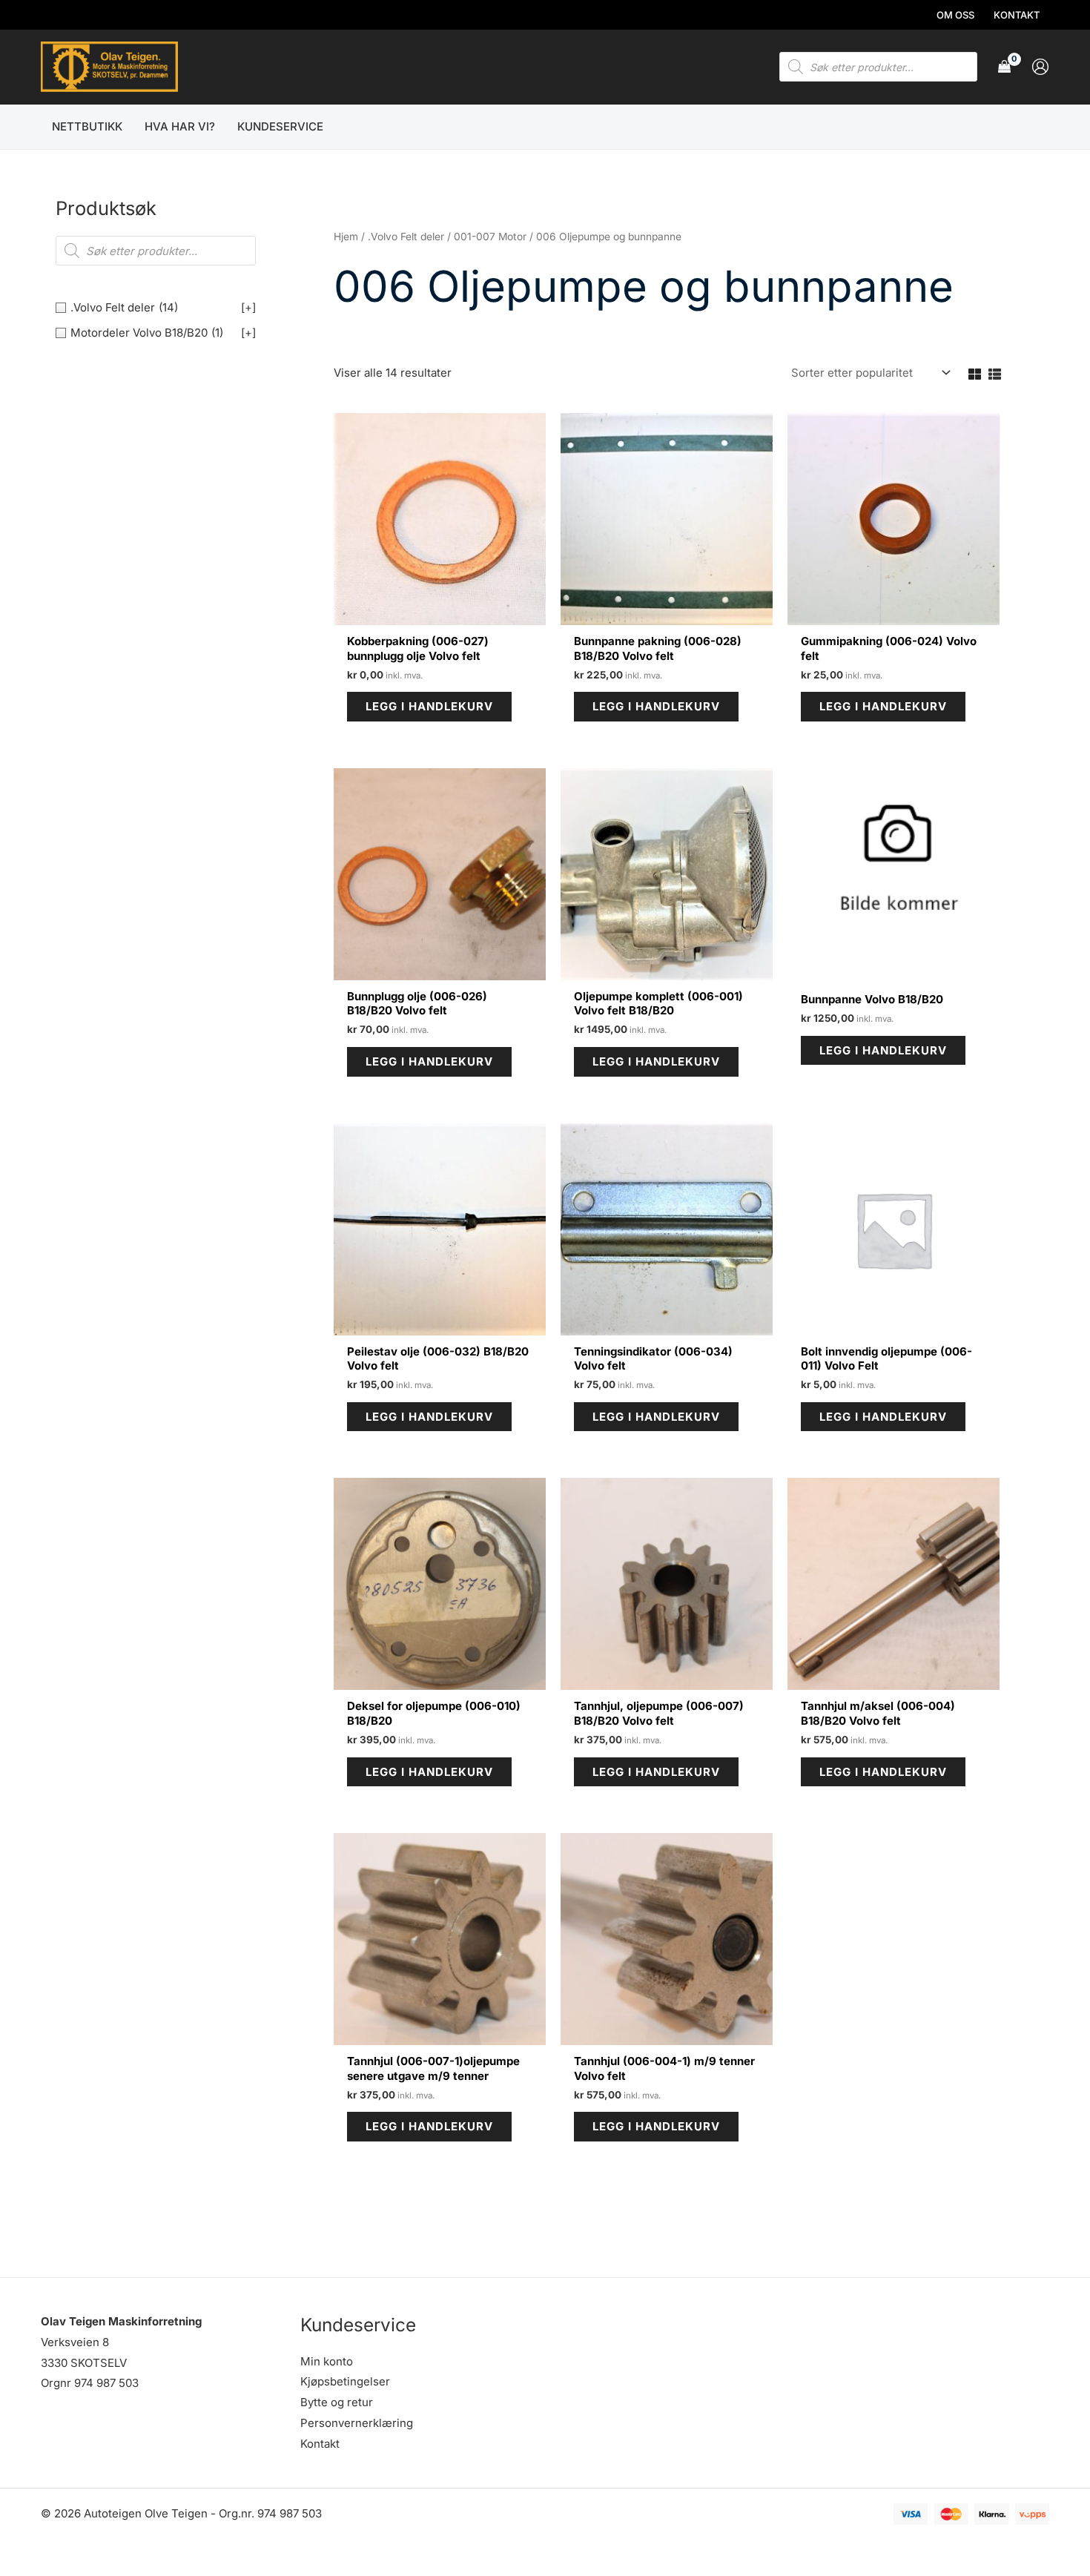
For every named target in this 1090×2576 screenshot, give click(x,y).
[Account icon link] (1040, 67)
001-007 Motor (490, 237)
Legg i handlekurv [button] (429, 706)
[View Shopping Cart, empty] (1004, 67)
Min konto (327, 2361)
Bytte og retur (337, 2402)
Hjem (346, 237)
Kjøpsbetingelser (345, 2381)
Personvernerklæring (357, 2423)
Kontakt (320, 2444)
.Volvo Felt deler (406, 237)
